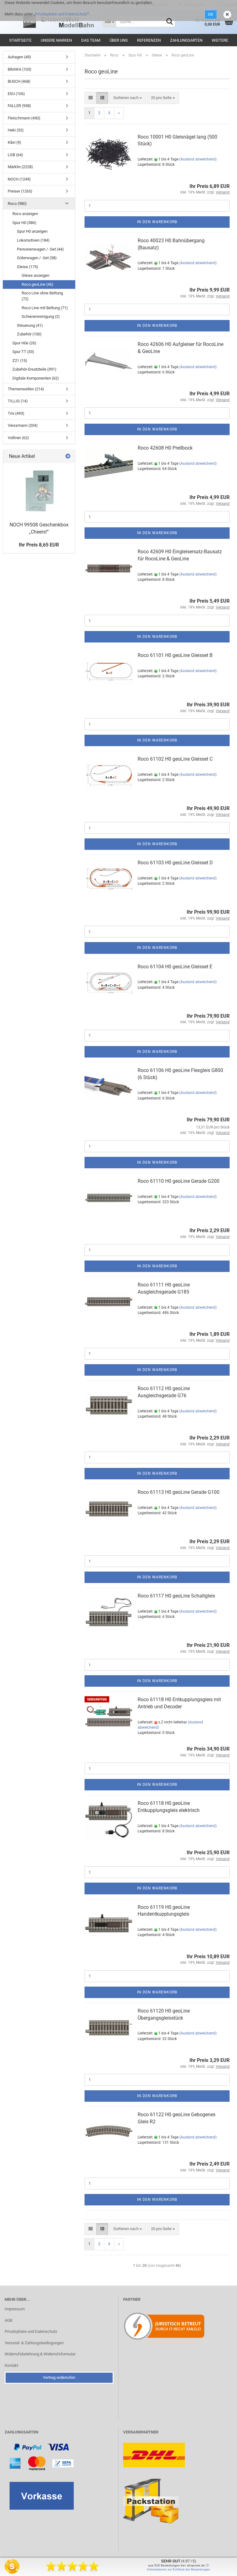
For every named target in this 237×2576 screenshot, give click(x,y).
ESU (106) (16, 94)
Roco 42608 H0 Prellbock (165, 448)
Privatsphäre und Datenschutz (61, 14)
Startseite (20, 40)
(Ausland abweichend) (198, 159)
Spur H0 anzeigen (32, 231)
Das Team (91, 40)
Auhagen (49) (19, 57)
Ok (211, 15)
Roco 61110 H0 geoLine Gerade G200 (179, 1181)
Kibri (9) (15, 142)
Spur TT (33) (23, 352)
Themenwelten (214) (26, 389)
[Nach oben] (220, 2567)
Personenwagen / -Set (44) (40, 249)
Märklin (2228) (20, 167)
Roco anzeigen (25, 214)
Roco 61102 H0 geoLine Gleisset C (175, 759)
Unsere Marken (56, 40)
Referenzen (149, 40)
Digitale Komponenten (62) (36, 378)
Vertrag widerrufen (59, 2377)
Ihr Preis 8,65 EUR (39, 545)
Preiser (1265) (20, 191)
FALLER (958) (19, 106)
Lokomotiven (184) (33, 240)
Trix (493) (16, 413)
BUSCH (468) (19, 81)
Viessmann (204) (23, 425)
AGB (8, 2320)
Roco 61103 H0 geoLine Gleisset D (175, 863)
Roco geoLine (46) (37, 284)
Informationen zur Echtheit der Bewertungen (179, 2569)
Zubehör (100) (29, 334)
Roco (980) (17, 204)
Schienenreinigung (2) (41, 316)
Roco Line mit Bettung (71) (45, 308)
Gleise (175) (28, 267)
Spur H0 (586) (24, 223)
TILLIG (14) (18, 401)
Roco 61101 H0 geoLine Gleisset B (175, 655)
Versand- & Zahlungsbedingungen (34, 2343)
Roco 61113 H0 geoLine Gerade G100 (179, 1492)
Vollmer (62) (18, 438)
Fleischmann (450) (24, 118)
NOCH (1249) (19, 179)
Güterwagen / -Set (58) (37, 258)
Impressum (15, 2309)
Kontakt (11, 2365)
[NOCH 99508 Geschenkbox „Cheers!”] (39, 491)
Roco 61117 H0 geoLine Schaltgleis (176, 1596)
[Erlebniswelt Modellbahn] (59, 22)
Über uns (119, 40)
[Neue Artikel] (68, 457)
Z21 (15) (20, 361)
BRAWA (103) (20, 69)
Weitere (220, 40)
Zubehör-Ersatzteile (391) (34, 369)
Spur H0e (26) (24, 343)
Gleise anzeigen (35, 275)
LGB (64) (15, 155)
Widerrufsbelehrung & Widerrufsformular (40, 2354)
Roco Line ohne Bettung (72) (42, 296)
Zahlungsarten (186, 40)
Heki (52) (16, 130)
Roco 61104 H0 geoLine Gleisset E (175, 967)
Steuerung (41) (30, 325)
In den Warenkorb (157, 222)
